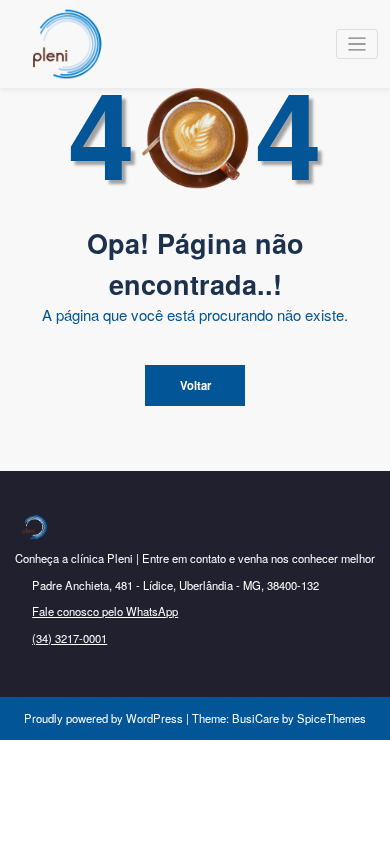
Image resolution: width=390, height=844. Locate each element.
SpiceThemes (330, 718)
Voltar (195, 385)
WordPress (154, 718)
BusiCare (257, 718)
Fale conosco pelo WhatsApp (105, 611)
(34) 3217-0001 (69, 638)
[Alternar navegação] (357, 44)
